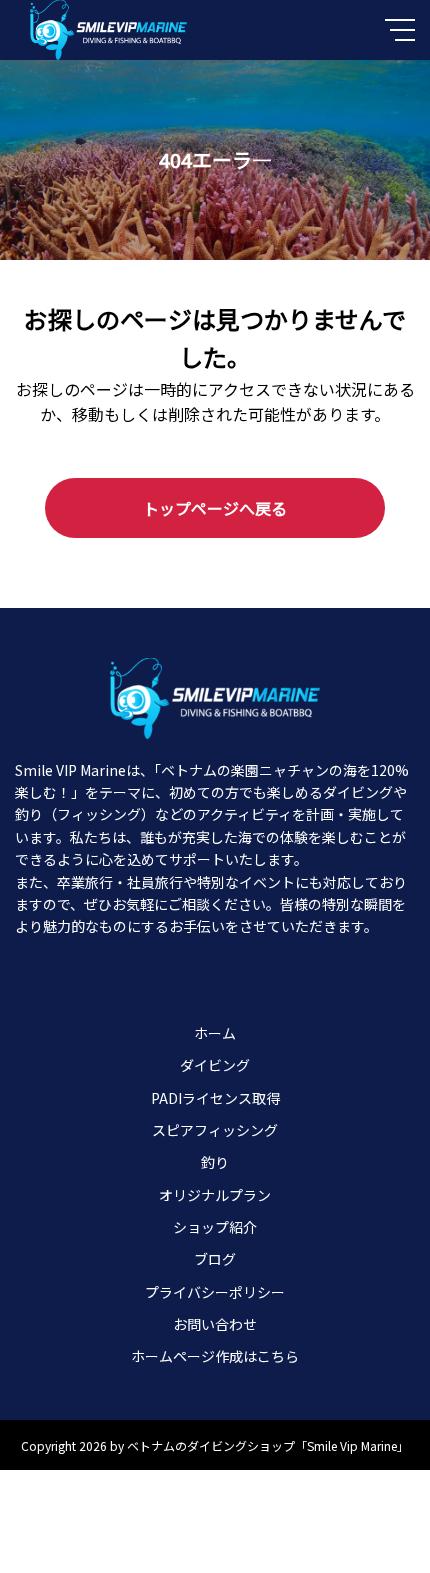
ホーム (215, 1033)
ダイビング (215, 1065)
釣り (215, 1162)
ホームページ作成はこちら (215, 1356)
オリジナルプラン (215, 1195)
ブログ (215, 1259)
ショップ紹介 (215, 1227)
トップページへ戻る (215, 508)
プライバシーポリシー (215, 1292)
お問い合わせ (215, 1324)
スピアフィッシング (215, 1130)
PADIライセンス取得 (215, 1098)
